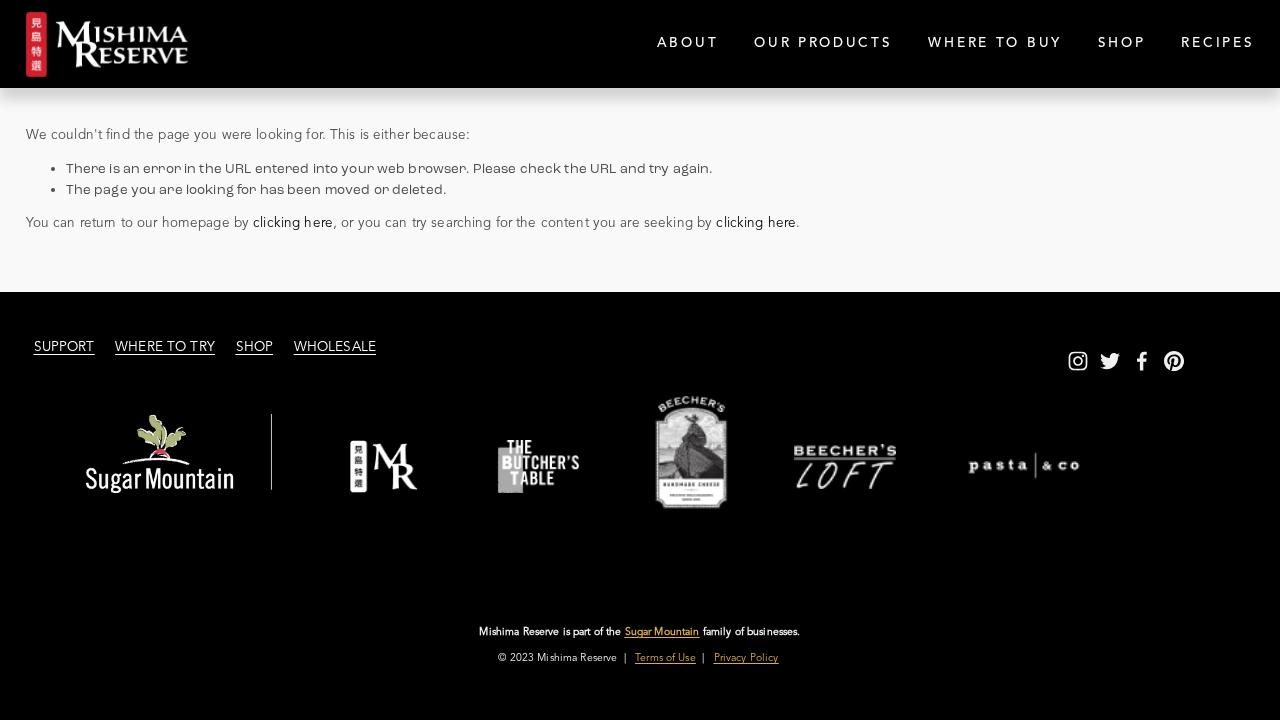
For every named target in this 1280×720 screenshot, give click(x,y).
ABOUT (688, 43)
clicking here (293, 223)
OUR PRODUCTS (823, 43)
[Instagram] (1078, 361)
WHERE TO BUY (995, 43)
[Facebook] (1142, 361)
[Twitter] (1110, 361)
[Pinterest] (1174, 361)
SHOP (1122, 43)
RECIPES (1217, 43)
